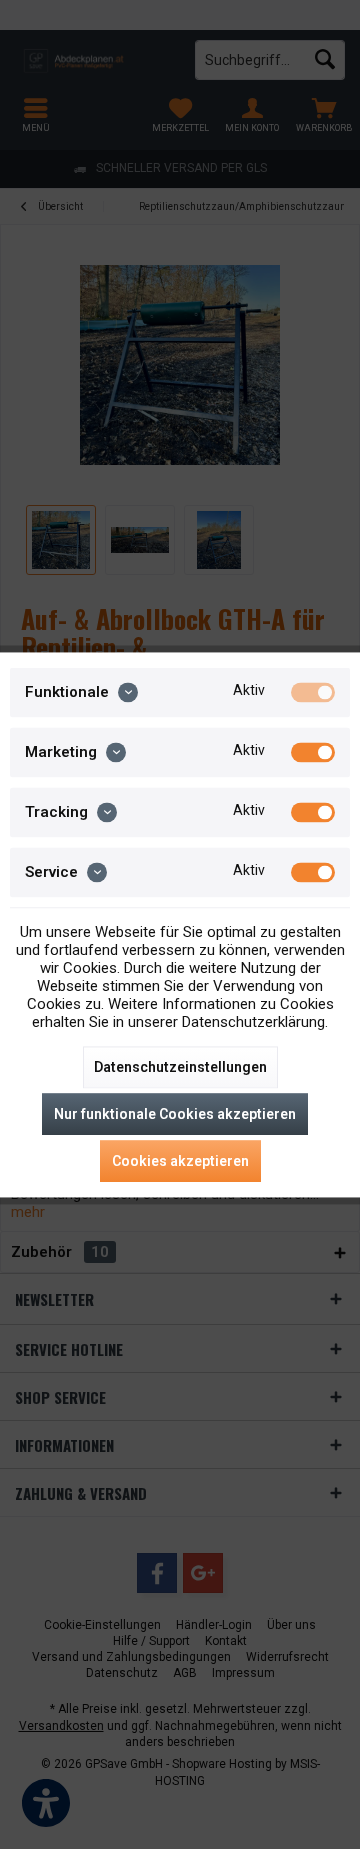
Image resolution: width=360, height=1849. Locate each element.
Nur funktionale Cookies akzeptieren (175, 1114)
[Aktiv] (313, 692)
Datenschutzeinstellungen (180, 1067)
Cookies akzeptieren (180, 1161)
